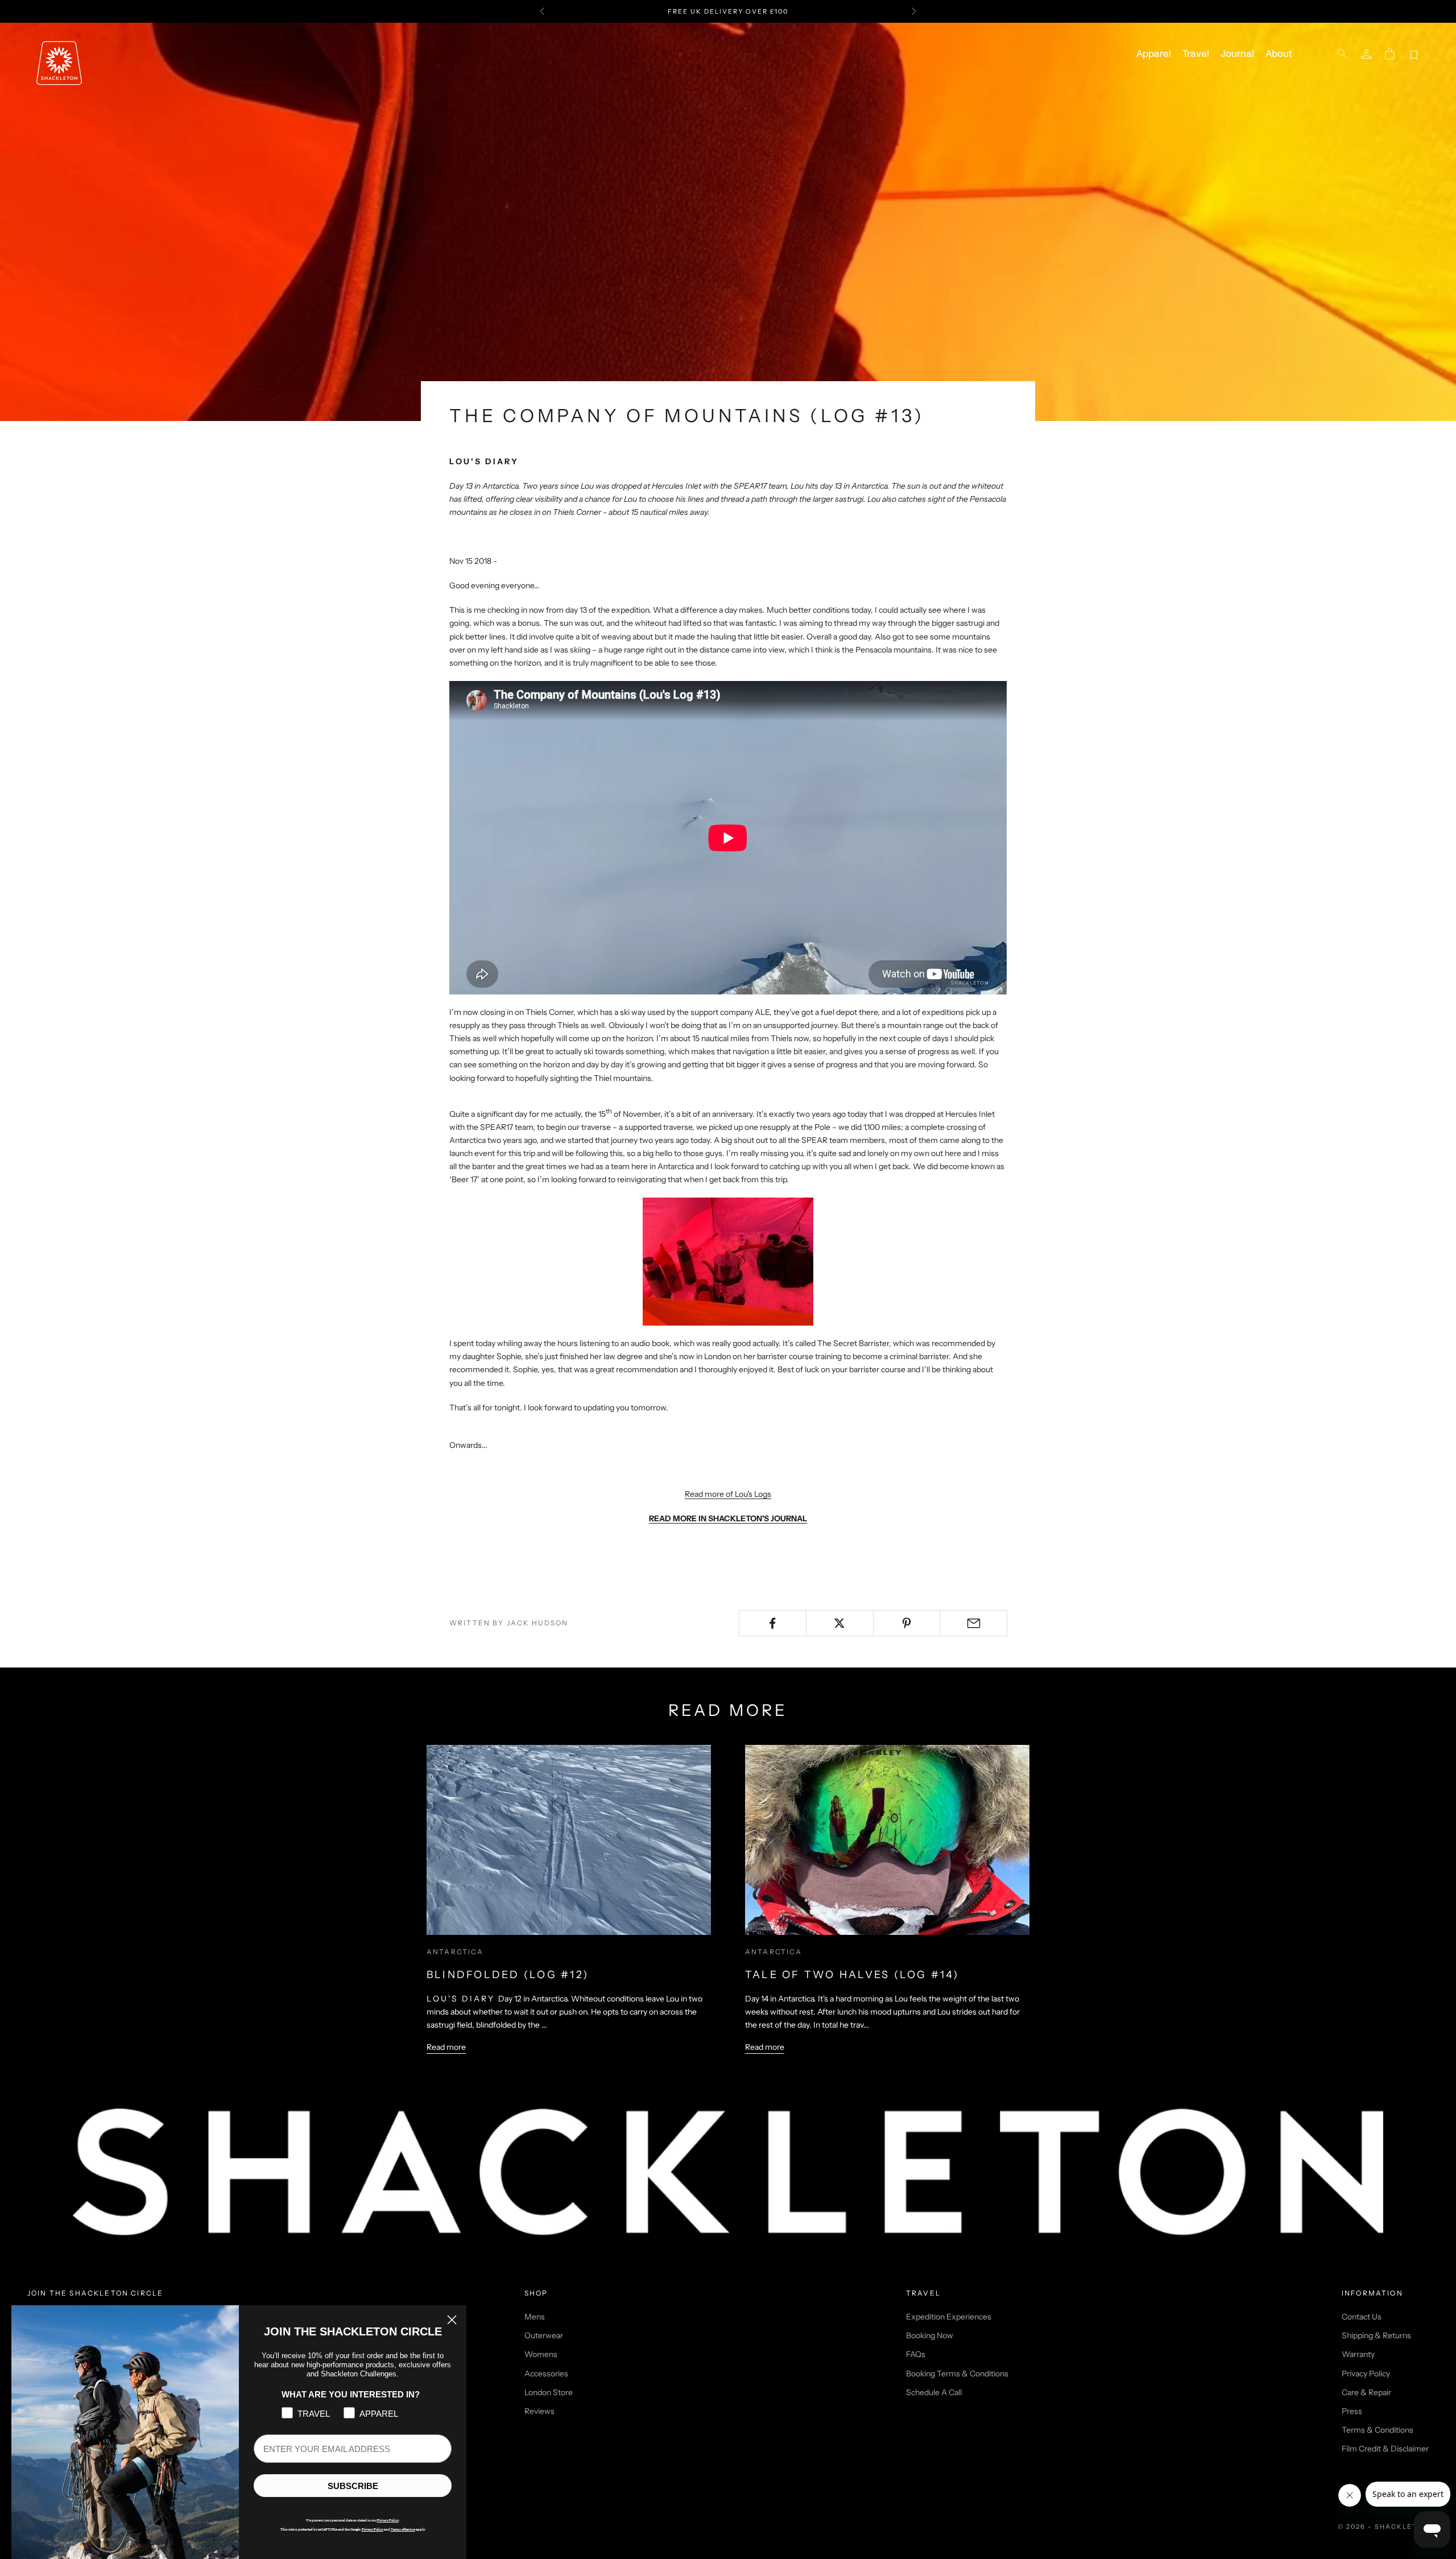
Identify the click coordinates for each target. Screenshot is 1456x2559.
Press (1352, 2411)
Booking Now (930, 2335)
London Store (549, 2392)
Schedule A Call (934, 2392)
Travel (1196, 54)
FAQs (916, 2354)
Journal (1237, 54)
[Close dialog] (452, 2320)
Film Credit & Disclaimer (1385, 2449)
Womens (541, 2354)
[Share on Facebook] (773, 1623)
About (1279, 54)
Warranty (1358, 2354)
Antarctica (455, 1952)
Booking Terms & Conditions (957, 2374)
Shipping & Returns (1376, 2335)
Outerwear (544, 2335)
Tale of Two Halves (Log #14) (852, 1975)
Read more (446, 2047)
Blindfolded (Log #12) (508, 1975)
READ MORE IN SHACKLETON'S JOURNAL (728, 1518)
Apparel (1154, 54)
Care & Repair (1366, 2392)
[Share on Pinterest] (907, 1623)
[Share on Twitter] (840, 1623)
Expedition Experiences (949, 2317)
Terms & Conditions (1378, 2430)
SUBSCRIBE (353, 2486)
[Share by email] (973, 1623)
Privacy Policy (1366, 2374)
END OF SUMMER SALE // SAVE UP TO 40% (728, 11)
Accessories (546, 2374)
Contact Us (1362, 2317)
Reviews (539, 2411)
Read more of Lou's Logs (728, 1494)
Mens (535, 2317)
